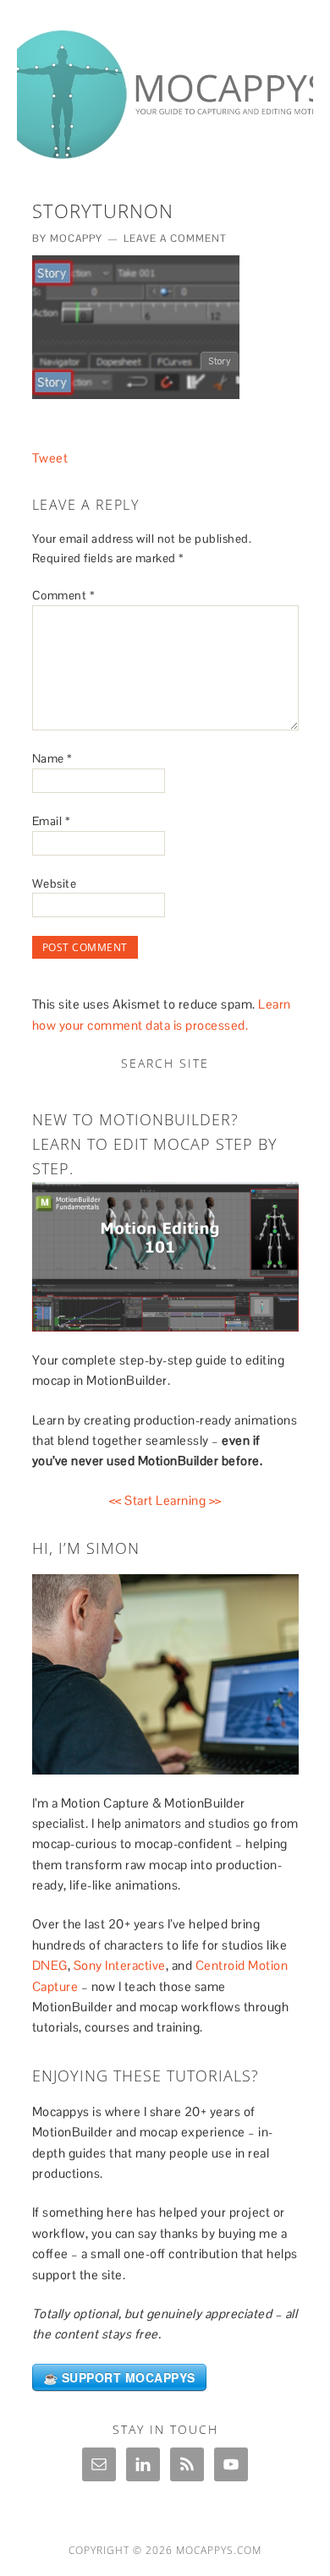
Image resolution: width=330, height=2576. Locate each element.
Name (52, 758)
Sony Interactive (120, 1965)
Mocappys (165, 86)
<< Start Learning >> (165, 1500)
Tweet (50, 458)
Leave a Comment (175, 238)
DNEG (50, 1965)
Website (55, 883)
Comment (64, 595)
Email (52, 821)
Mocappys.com (219, 2550)
